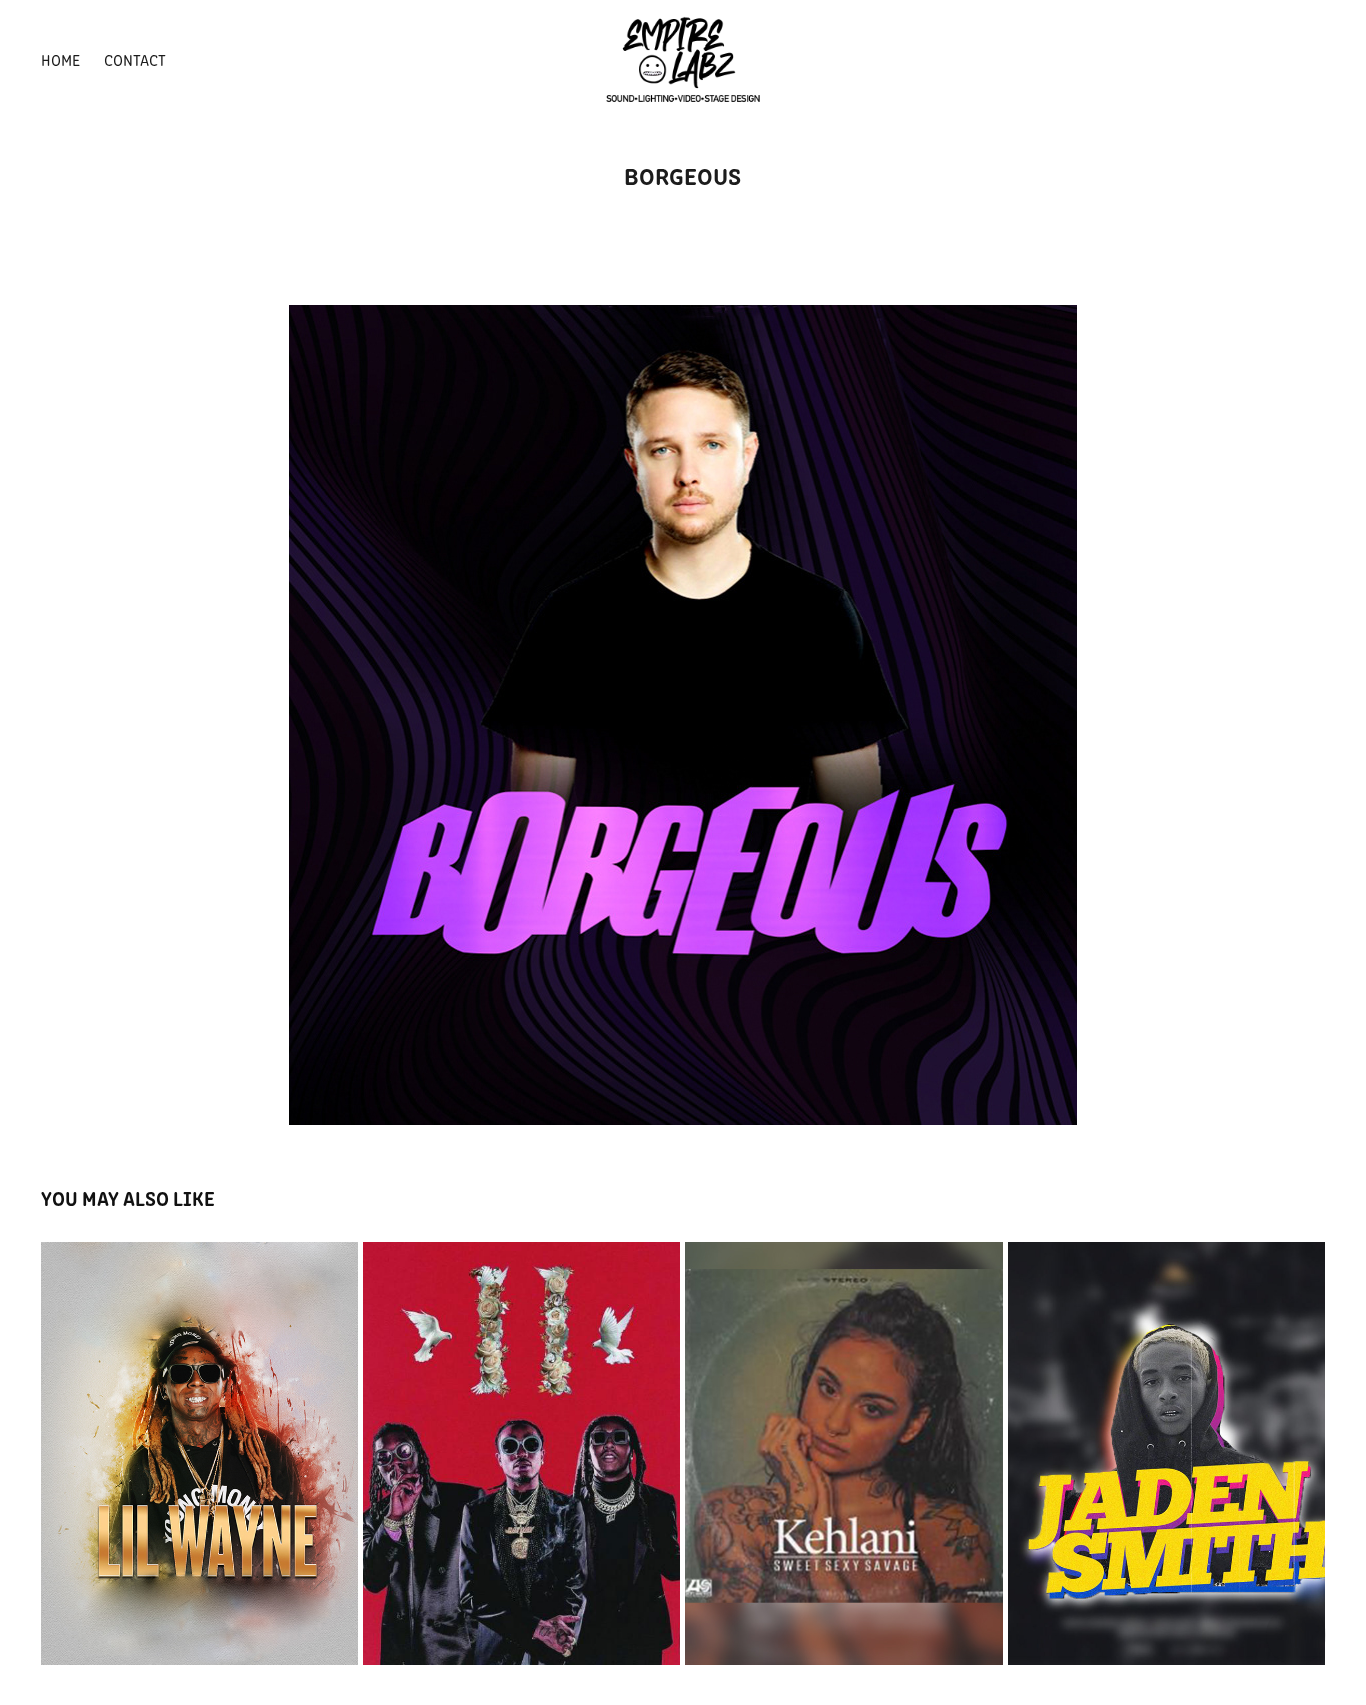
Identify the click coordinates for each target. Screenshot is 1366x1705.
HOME (60, 59)
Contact (135, 59)
